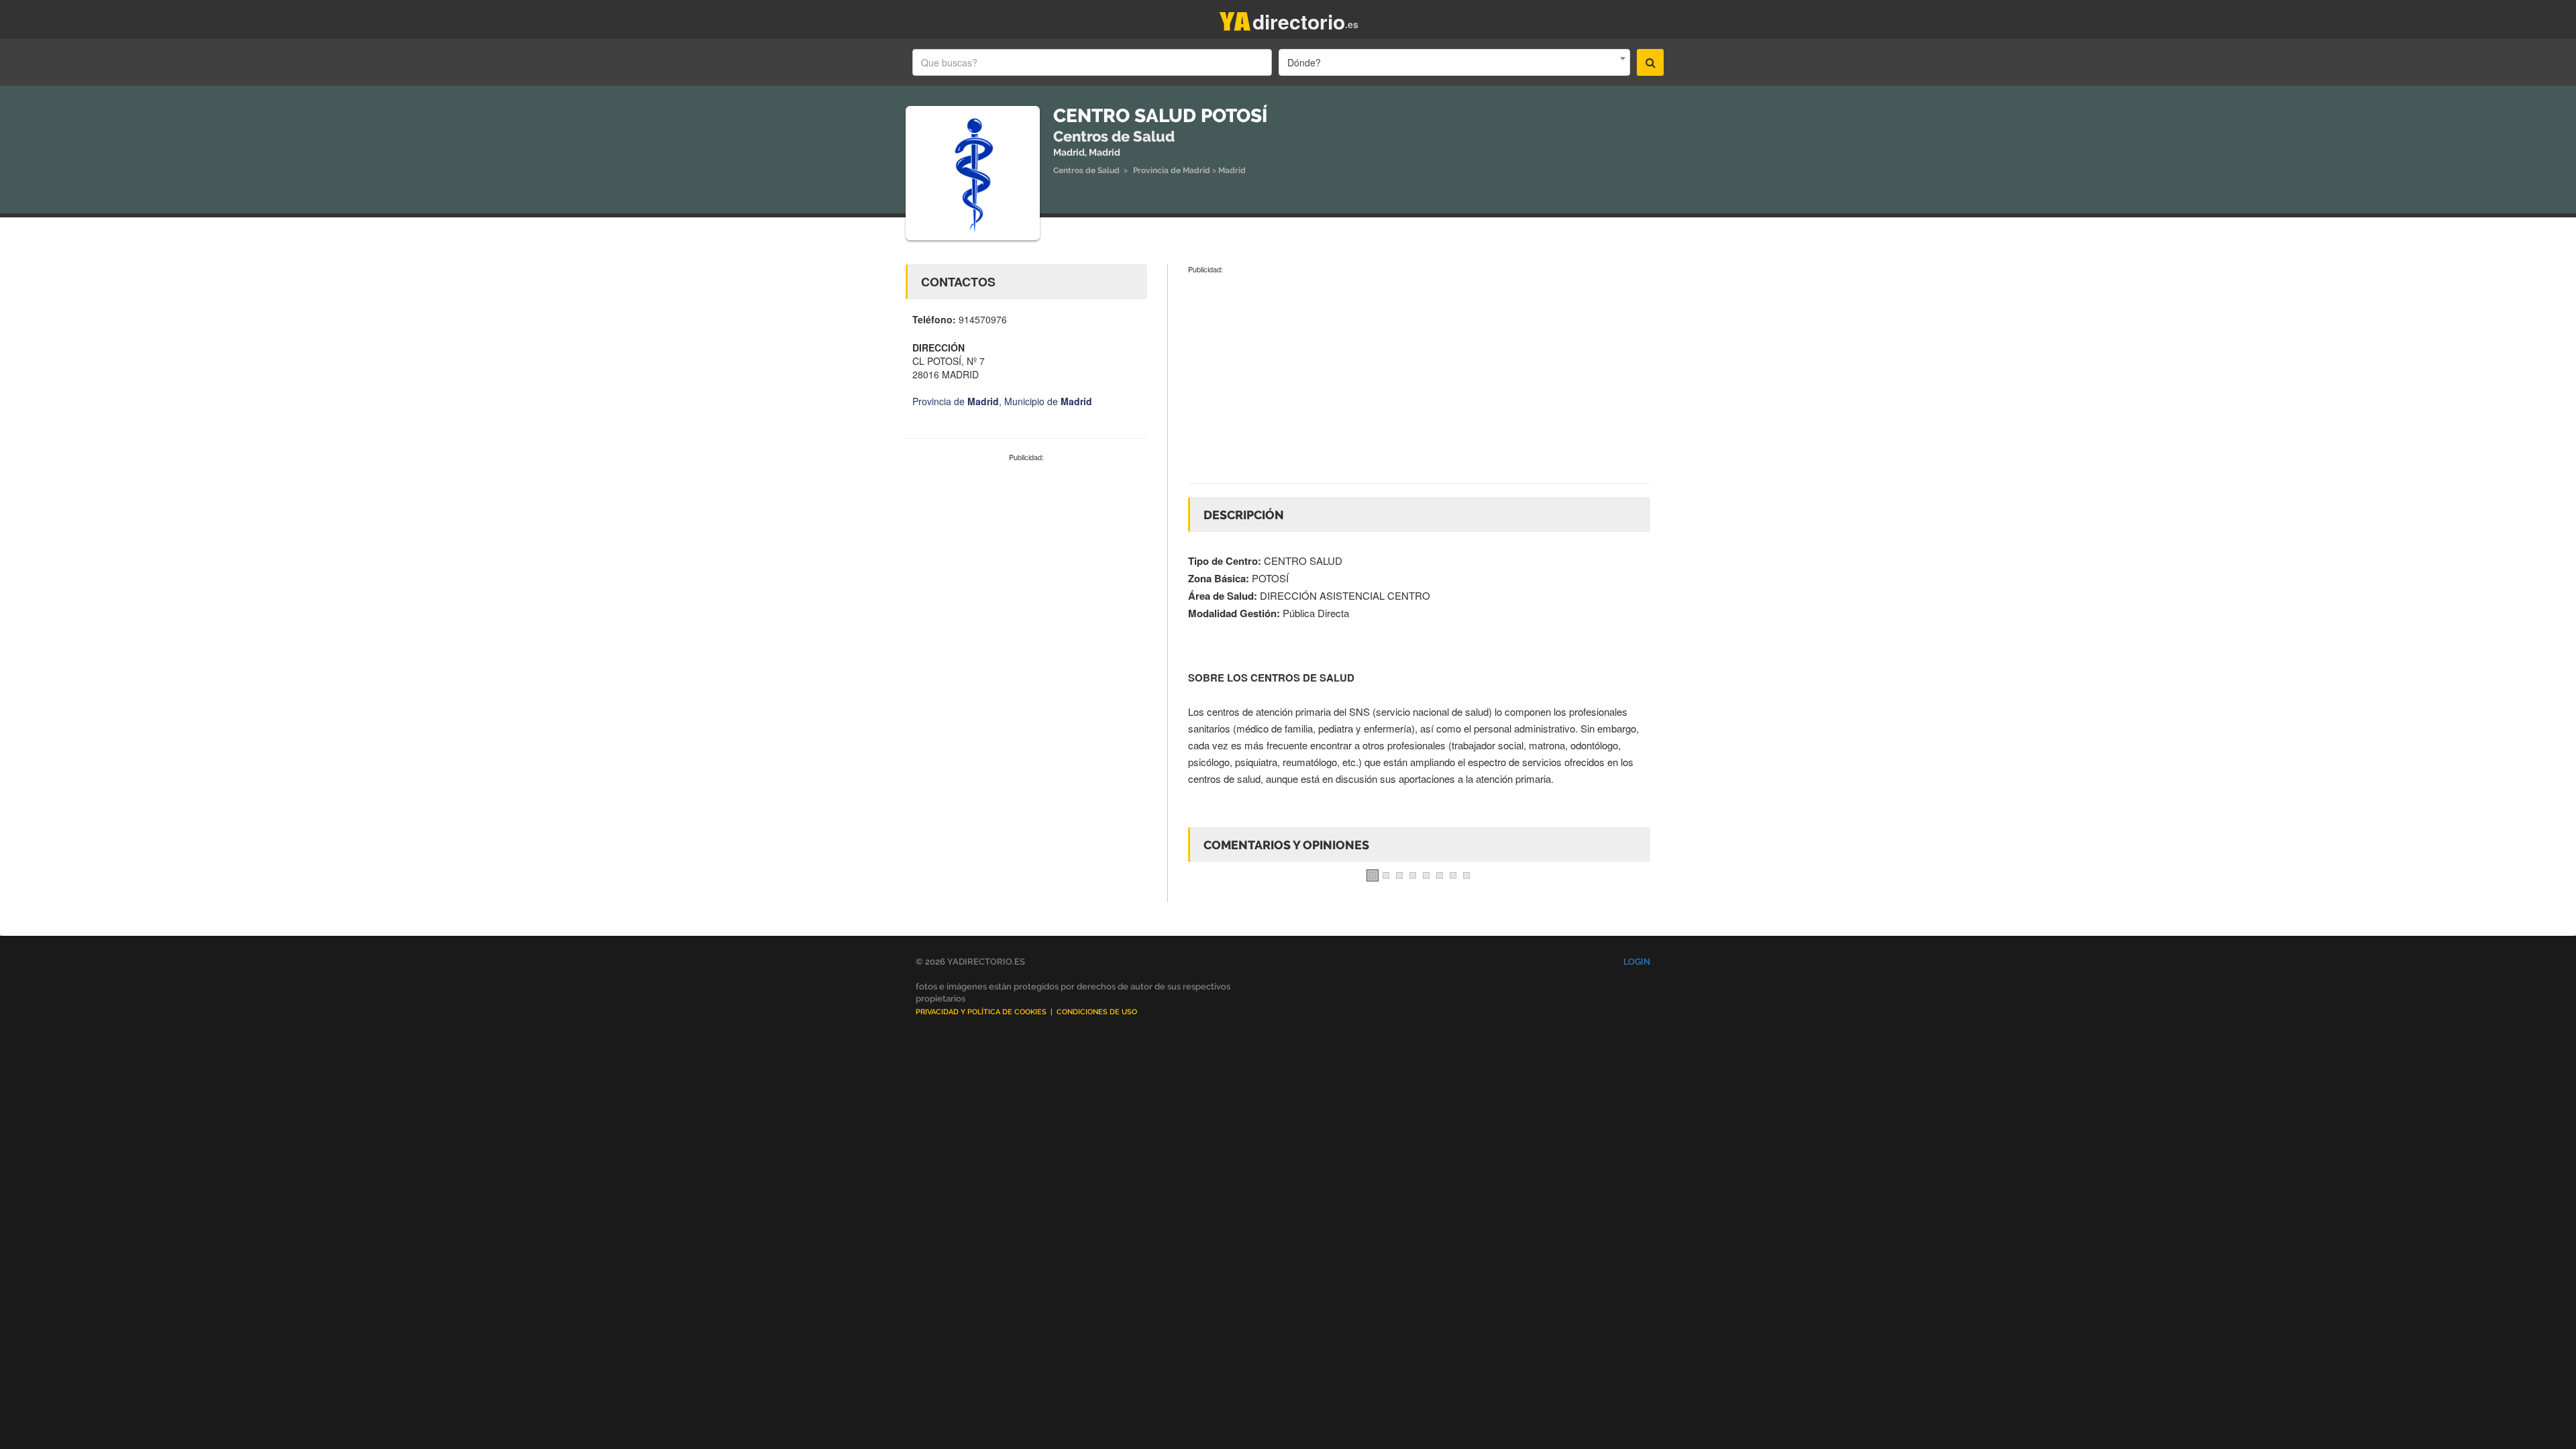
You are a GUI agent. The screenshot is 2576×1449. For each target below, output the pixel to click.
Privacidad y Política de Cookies (981, 1012)
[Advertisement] (1026, 563)
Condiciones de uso (1097, 1012)
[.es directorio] (1235, 18)
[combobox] (1454, 62)
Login (1637, 962)
